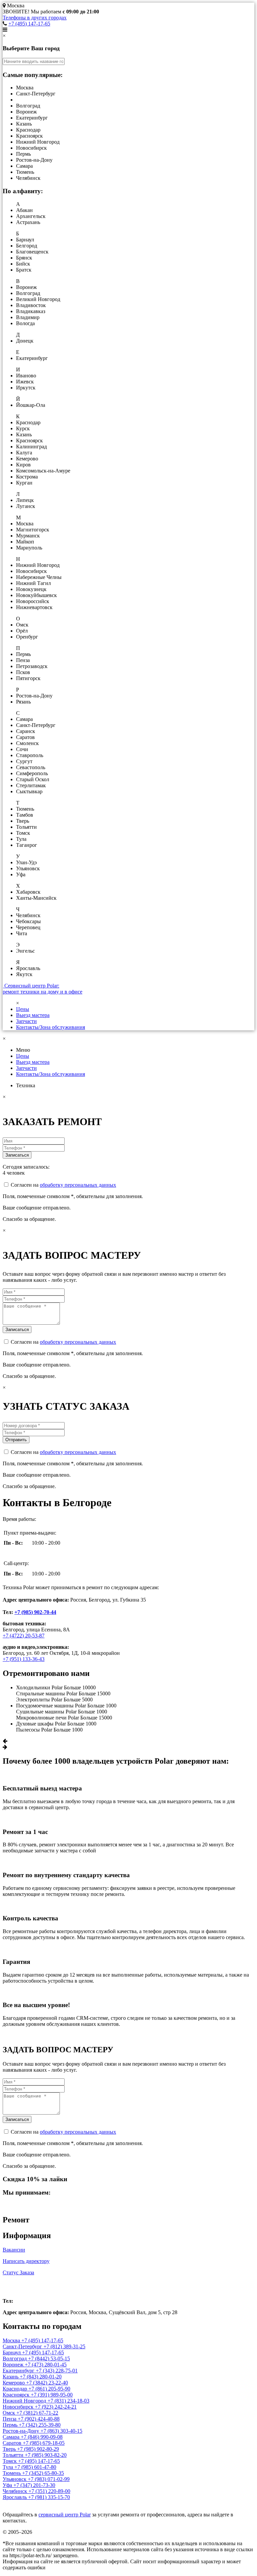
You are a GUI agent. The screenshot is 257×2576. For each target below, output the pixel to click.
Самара (12, 2437)
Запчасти (26, 1021)
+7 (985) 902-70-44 (35, 1612)
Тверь (10, 2449)
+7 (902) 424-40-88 (39, 2419)
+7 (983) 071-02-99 (49, 2479)
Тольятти (14, 2455)
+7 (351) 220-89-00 (49, 2491)
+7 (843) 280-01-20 (41, 2377)
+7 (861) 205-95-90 (49, 2389)
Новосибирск (19, 2407)
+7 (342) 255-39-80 (40, 2425)
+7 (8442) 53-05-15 (49, 2359)
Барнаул (12, 2352)
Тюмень (12, 2473)
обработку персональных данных (78, 1185)
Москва (17, 2287)
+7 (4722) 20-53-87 (24, 1636)
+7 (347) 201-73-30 (34, 2485)
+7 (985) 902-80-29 (38, 2449)
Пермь (11, 2425)
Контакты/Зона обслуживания (51, 1027)
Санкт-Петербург (23, 2346)
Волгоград (15, 2359)
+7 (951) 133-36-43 (24, 1659)
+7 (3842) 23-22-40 (47, 2383)
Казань (11, 2377)
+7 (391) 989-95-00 (52, 2395)
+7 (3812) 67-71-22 (37, 2413)
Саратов (13, 2443)
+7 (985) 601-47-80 (35, 2467)
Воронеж (14, 2365)
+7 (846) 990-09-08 (42, 2437)
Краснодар (16, 2389)
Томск (10, 2461)
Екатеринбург (19, 2371)
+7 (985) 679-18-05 (44, 2443)
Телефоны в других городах (35, 18)
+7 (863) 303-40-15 (61, 2431)
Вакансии (14, 2250)
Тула (9, 2467)
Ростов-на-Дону (22, 2431)
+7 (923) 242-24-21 (56, 2407)
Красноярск (17, 2395)
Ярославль (15, 2497)
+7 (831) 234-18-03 (68, 2401)
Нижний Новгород (25, 2401)
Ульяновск (15, 2479)
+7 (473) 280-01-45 (46, 2365)
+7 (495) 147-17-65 (29, 24)
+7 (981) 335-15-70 (49, 2497)
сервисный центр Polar (65, 2515)
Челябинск (16, 2491)
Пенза (10, 2419)
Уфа (8, 2485)
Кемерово (14, 2383)
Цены (23, 1009)
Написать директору (26, 2261)
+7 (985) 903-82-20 (46, 2455)
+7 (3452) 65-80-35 (43, 2473)
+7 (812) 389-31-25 (64, 2346)
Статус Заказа (18, 2272)
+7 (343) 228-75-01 (57, 2371)
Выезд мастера (33, 1015)
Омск (10, 2413)
